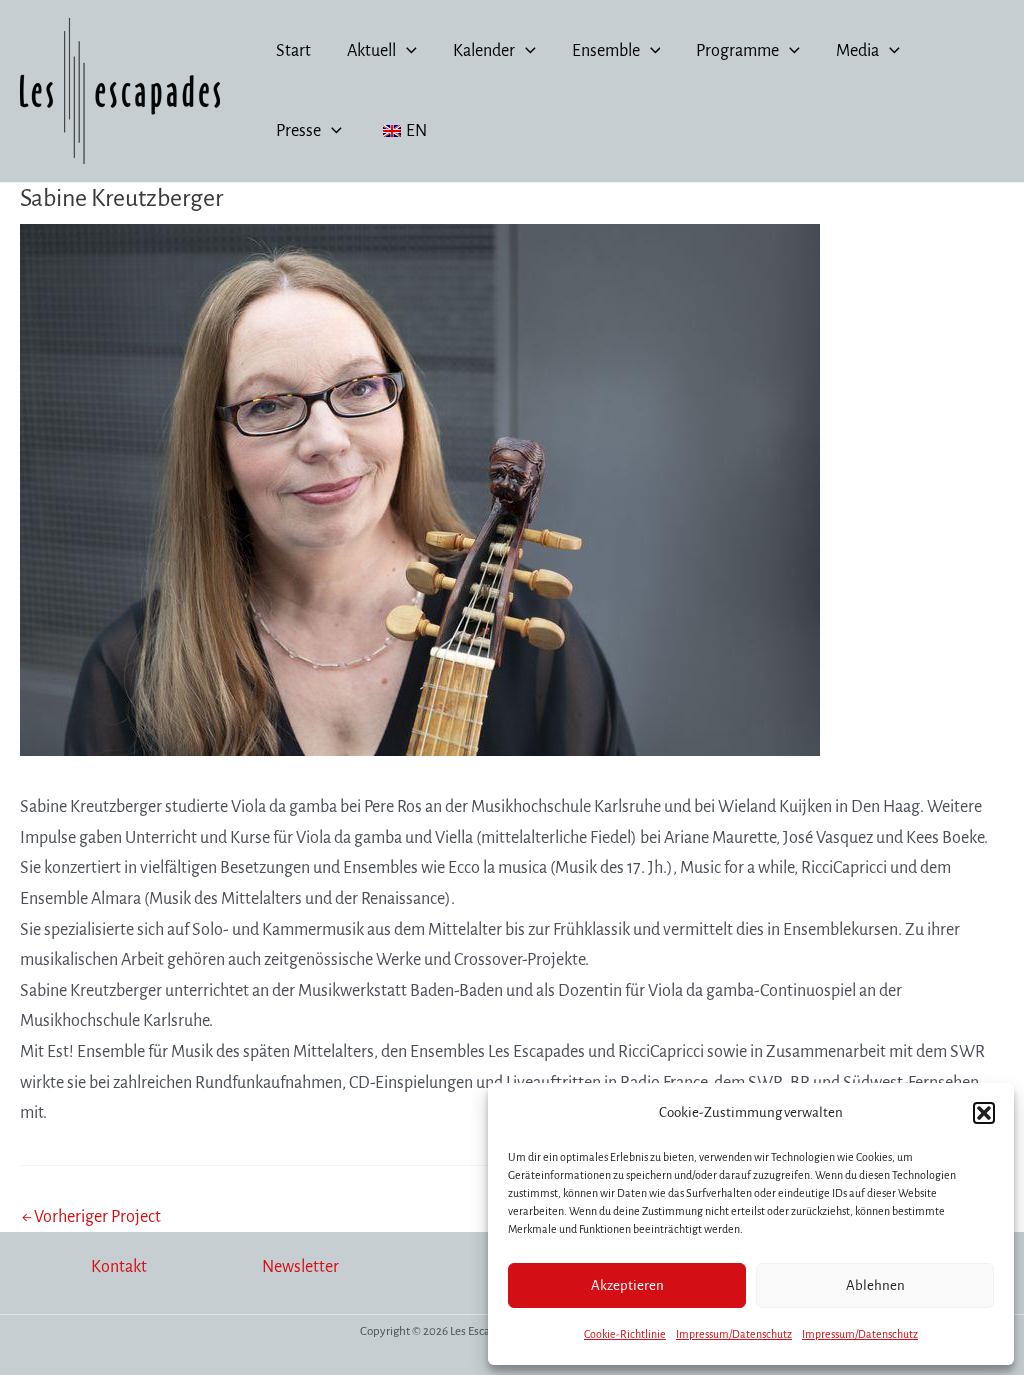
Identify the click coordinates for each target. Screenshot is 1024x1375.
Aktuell (371, 51)
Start (293, 51)
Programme (737, 51)
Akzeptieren (627, 1285)
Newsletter (300, 1267)
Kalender (484, 51)
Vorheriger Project (91, 1217)
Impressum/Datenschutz (734, 1334)
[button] (984, 1113)
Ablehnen (875, 1285)
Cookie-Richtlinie (625, 1334)
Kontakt (119, 1267)
